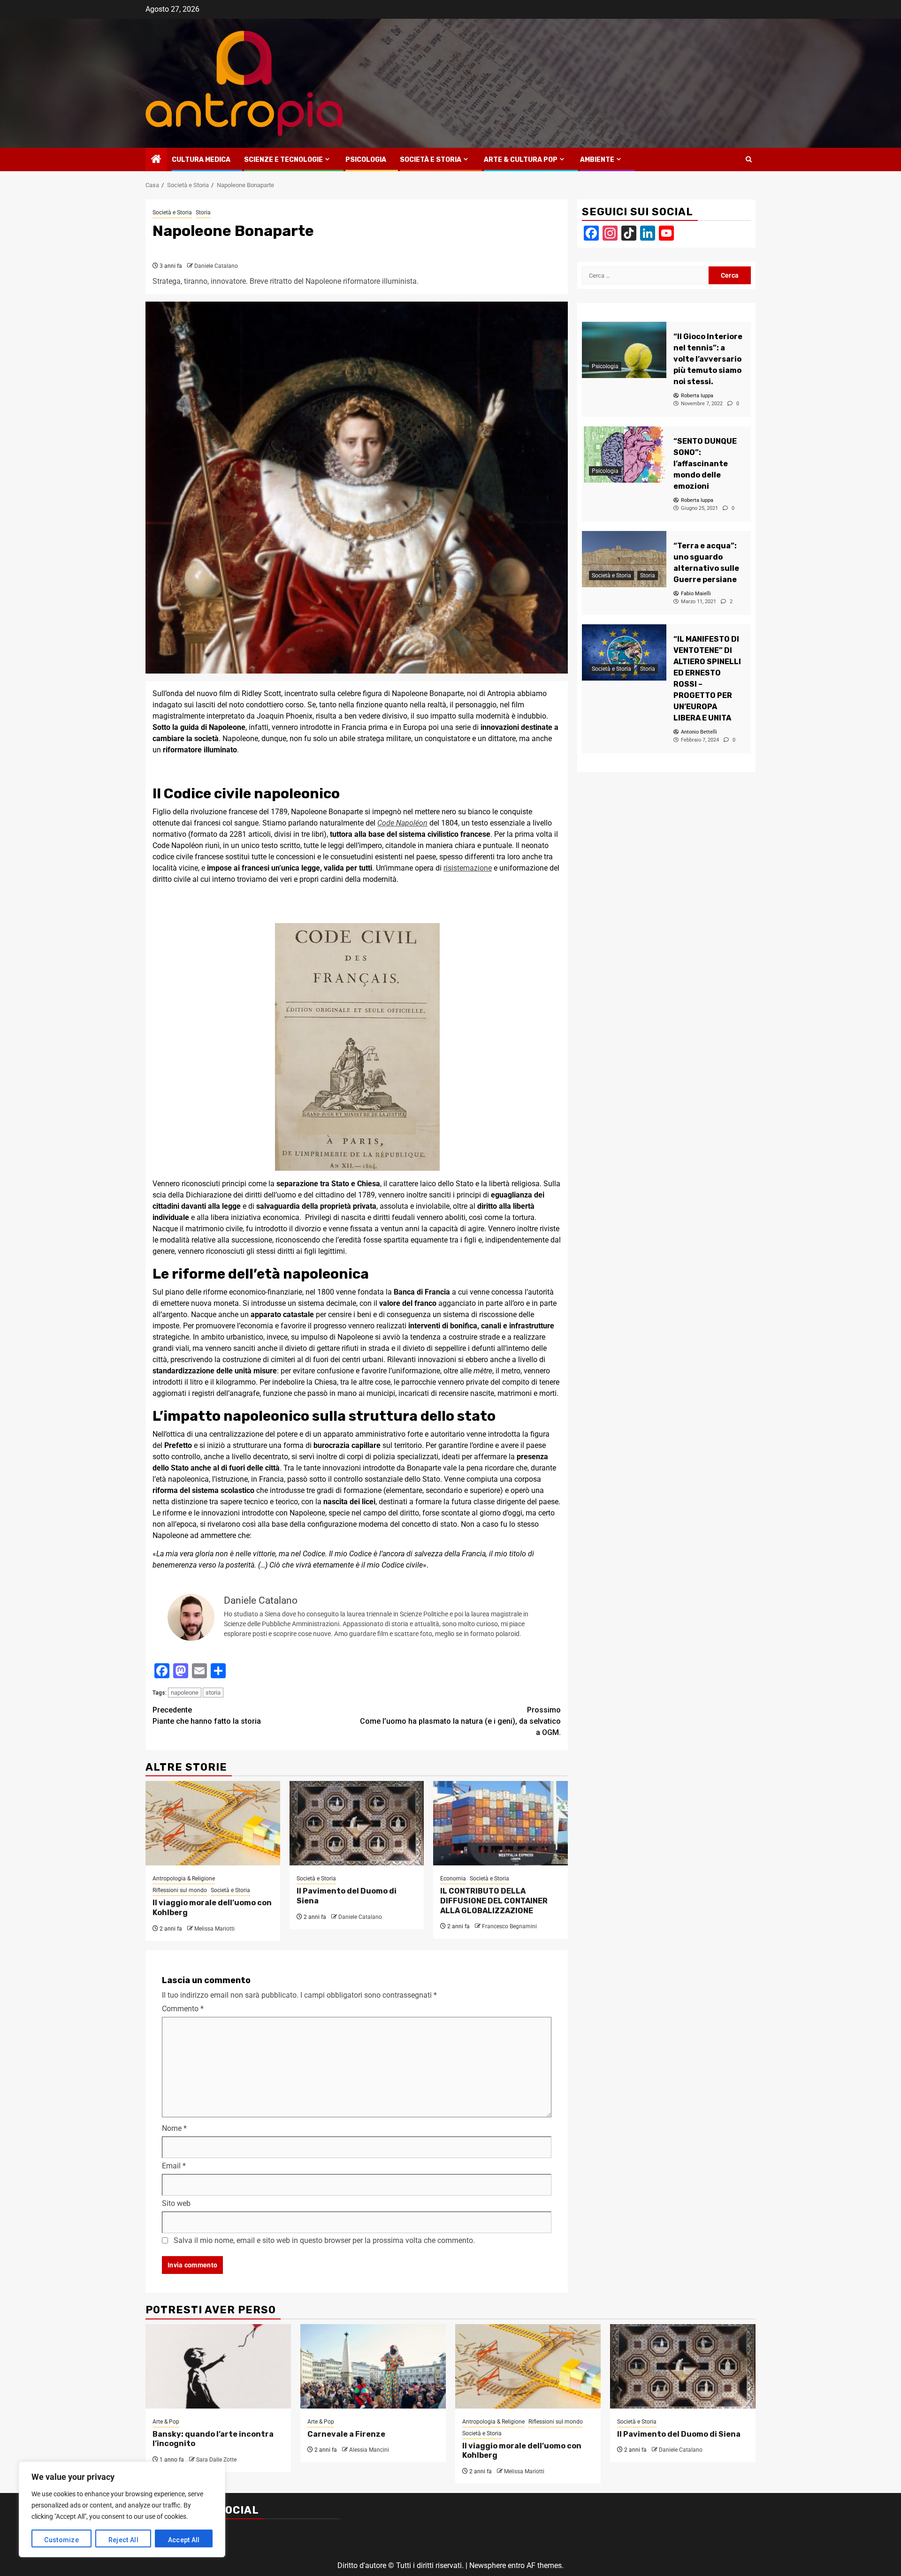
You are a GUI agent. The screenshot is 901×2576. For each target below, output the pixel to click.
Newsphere (488, 2565)
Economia (453, 1879)
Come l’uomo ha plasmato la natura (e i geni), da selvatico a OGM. (460, 1721)
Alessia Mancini (369, 2450)
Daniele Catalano (216, 266)
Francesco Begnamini (509, 1926)
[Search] (749, 159)
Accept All (184, 2540)
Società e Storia (431, 160)
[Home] (156, 160)
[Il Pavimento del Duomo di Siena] (357, 1823)
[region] (122, 2509)
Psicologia (366, 160)
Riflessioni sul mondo (180, 1890)
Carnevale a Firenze (346, 2434)
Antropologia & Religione (184, 1879)
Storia (203, 212)
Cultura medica (201, 160)
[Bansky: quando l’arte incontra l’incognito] (218, 2366)
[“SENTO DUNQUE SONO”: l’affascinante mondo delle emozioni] (624, 455)
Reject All (123, 2540)
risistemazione (468, 868)
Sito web (176, 2203)
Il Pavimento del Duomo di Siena (679, 2434)
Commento (183, 2009)
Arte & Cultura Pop (521, 160)
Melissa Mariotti (214, 1929)
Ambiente (597, 160)
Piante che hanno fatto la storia (207, 1716)
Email (174, 2166)
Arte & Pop (166, 2422)
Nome (174, 2128)
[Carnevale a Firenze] (373, 2366)
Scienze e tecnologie (283, 160)
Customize (61, 2540)
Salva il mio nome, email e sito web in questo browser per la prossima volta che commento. (324, 2240)
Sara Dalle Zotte (216, 2460)
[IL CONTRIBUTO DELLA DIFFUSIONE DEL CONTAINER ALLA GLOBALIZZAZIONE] (500, 1823)
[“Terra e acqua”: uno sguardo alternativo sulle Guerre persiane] (624, 559)
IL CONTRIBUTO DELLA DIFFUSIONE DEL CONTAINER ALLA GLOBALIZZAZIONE (494, 1901)
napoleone (185, 1693)
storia (213, 1693)
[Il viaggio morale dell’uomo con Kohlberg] (213, 1823)
